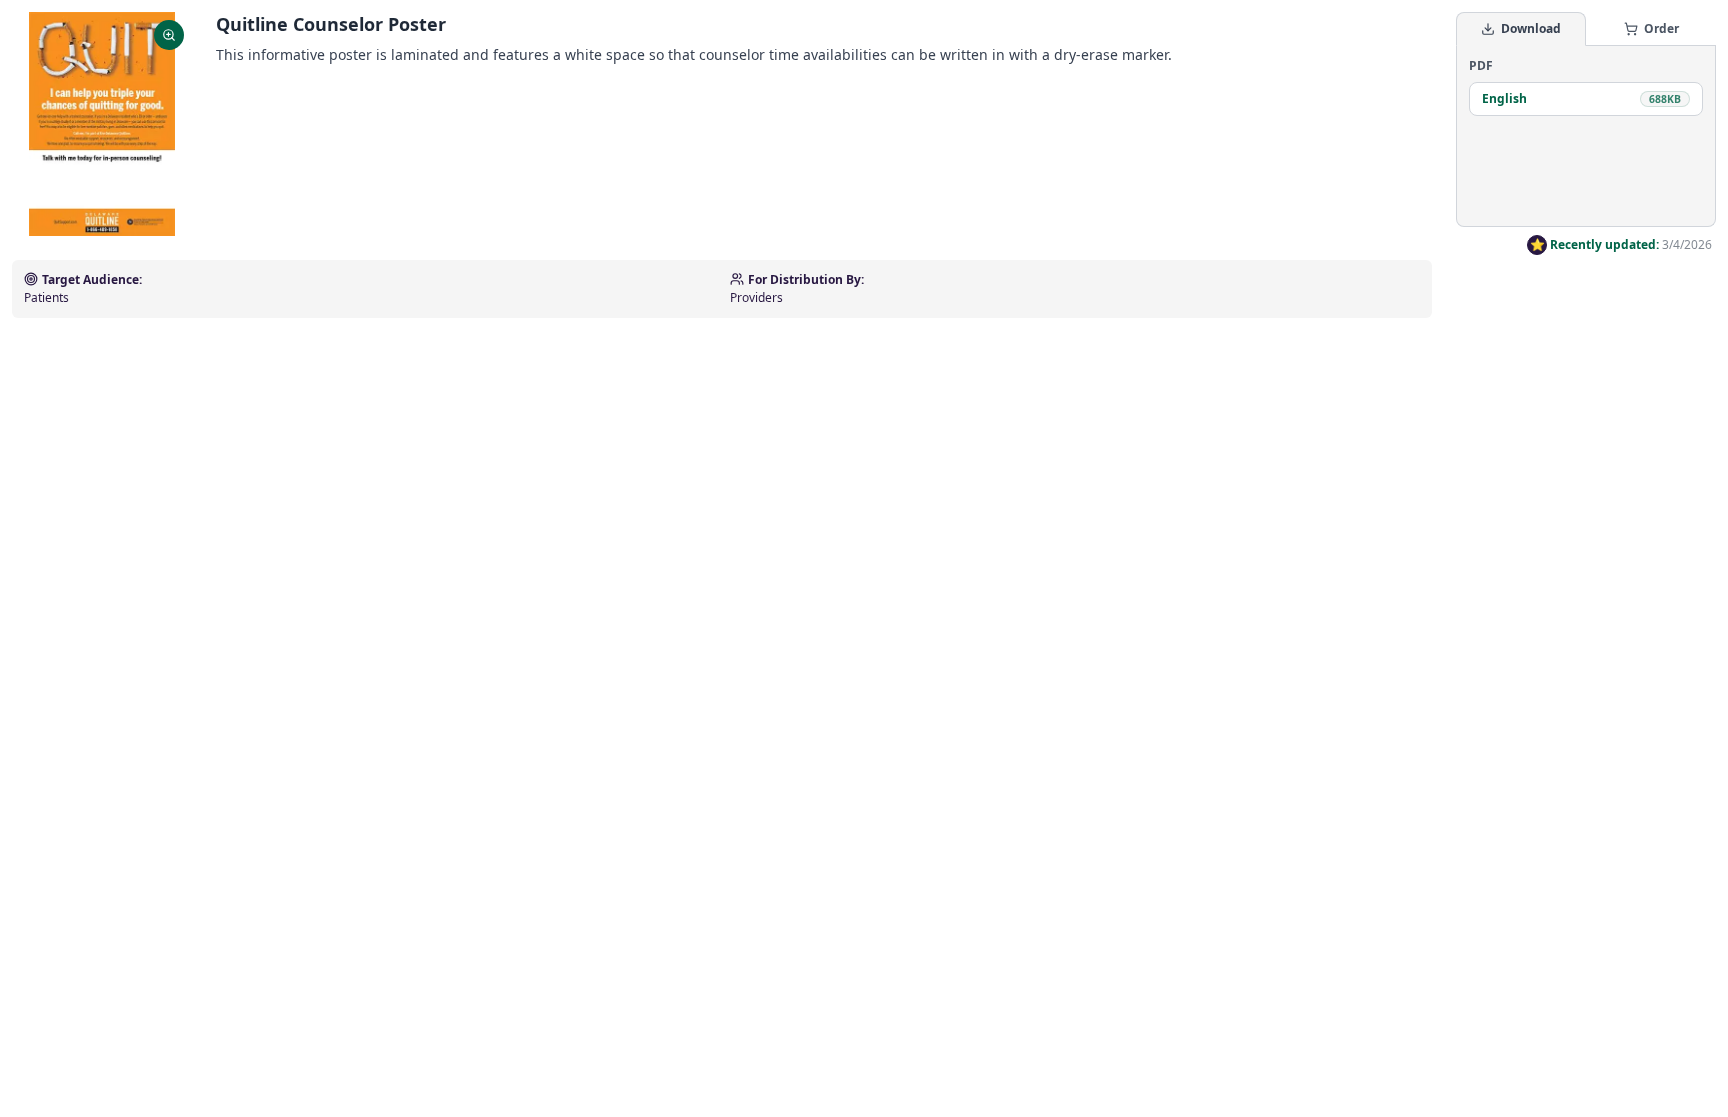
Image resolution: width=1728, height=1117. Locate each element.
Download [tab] (1531, 28)
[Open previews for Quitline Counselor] (102, 124)
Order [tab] (1661, 28)
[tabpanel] (1586, 136)
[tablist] (1586, 29)
